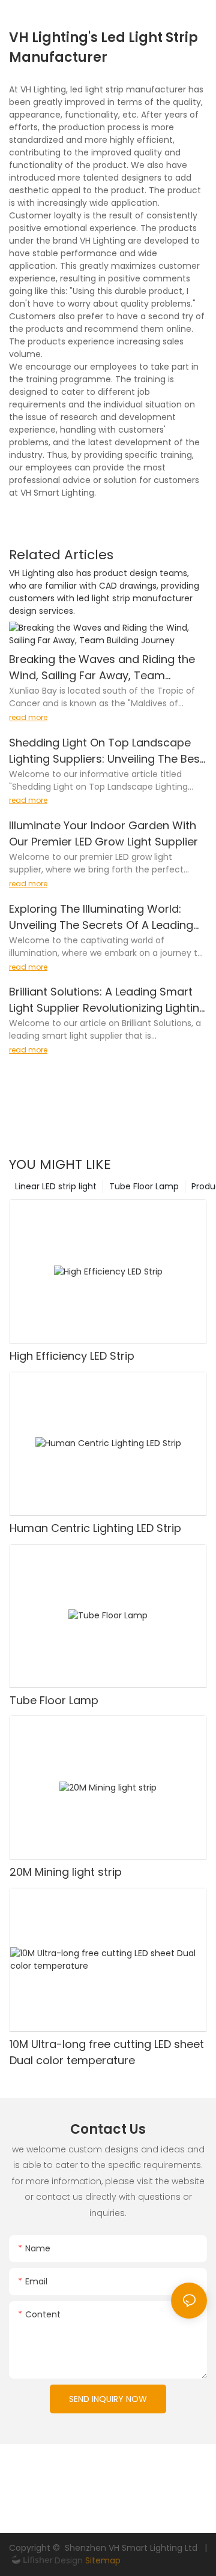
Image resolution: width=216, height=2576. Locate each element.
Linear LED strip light (56, 1186)
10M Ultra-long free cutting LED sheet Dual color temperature (107, 2052)
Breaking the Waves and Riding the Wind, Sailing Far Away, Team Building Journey (102, 668)
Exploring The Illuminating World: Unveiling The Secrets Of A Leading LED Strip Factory (101, 917)
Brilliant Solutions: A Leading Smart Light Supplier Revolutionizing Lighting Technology (108, 1000)
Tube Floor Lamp (144, 1186)
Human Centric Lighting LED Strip (95, 1528)
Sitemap (102, 2560)
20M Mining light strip (66, 1872)
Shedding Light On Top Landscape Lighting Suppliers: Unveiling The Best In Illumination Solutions (106, 751)
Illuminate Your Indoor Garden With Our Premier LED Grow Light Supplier (103, 833)
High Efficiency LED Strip (72, 1356)
